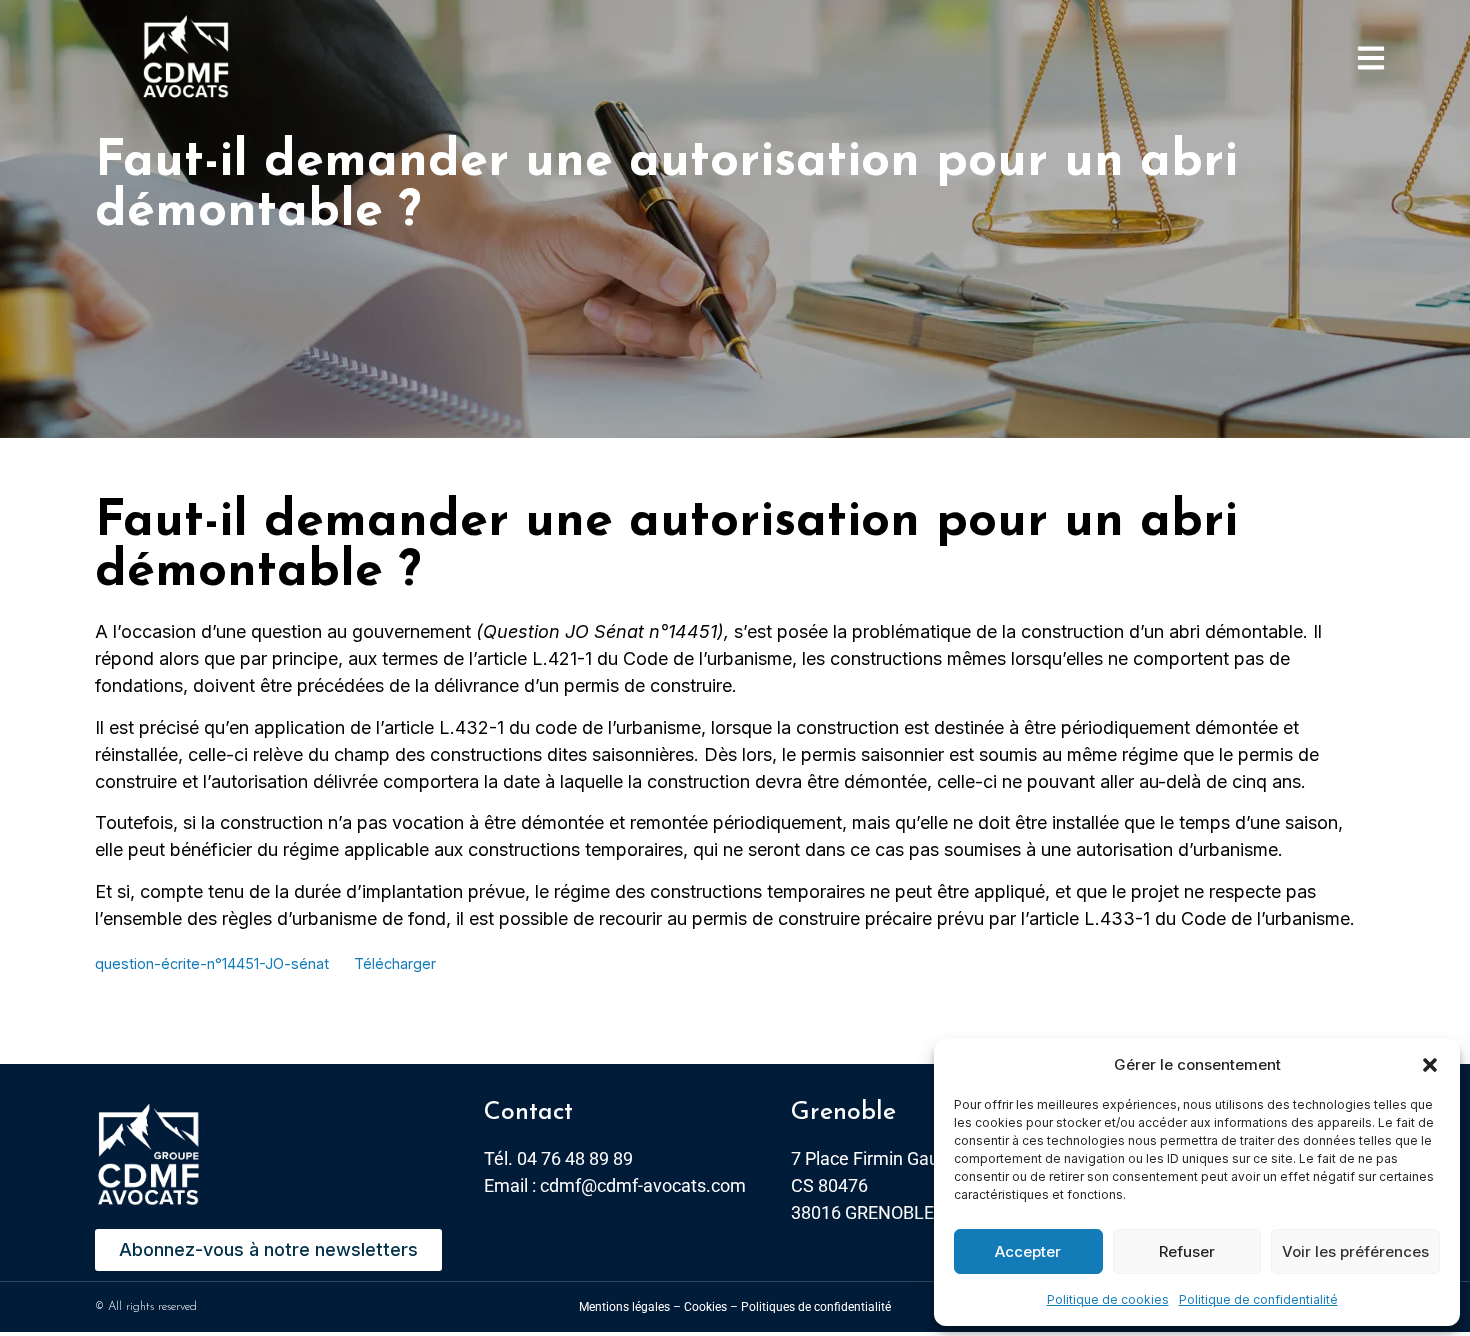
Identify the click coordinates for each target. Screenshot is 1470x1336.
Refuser (1187, 1251)
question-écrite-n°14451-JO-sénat (212, 963)
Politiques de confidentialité (816, 1307)
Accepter (1028, 1251)
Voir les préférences (1355, 1251)
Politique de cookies (1108, 1299)
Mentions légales (624, 1307)
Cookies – (711, 1307)
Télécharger (395, 963)
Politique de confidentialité (1258, 1299)
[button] (1430, 1065)
